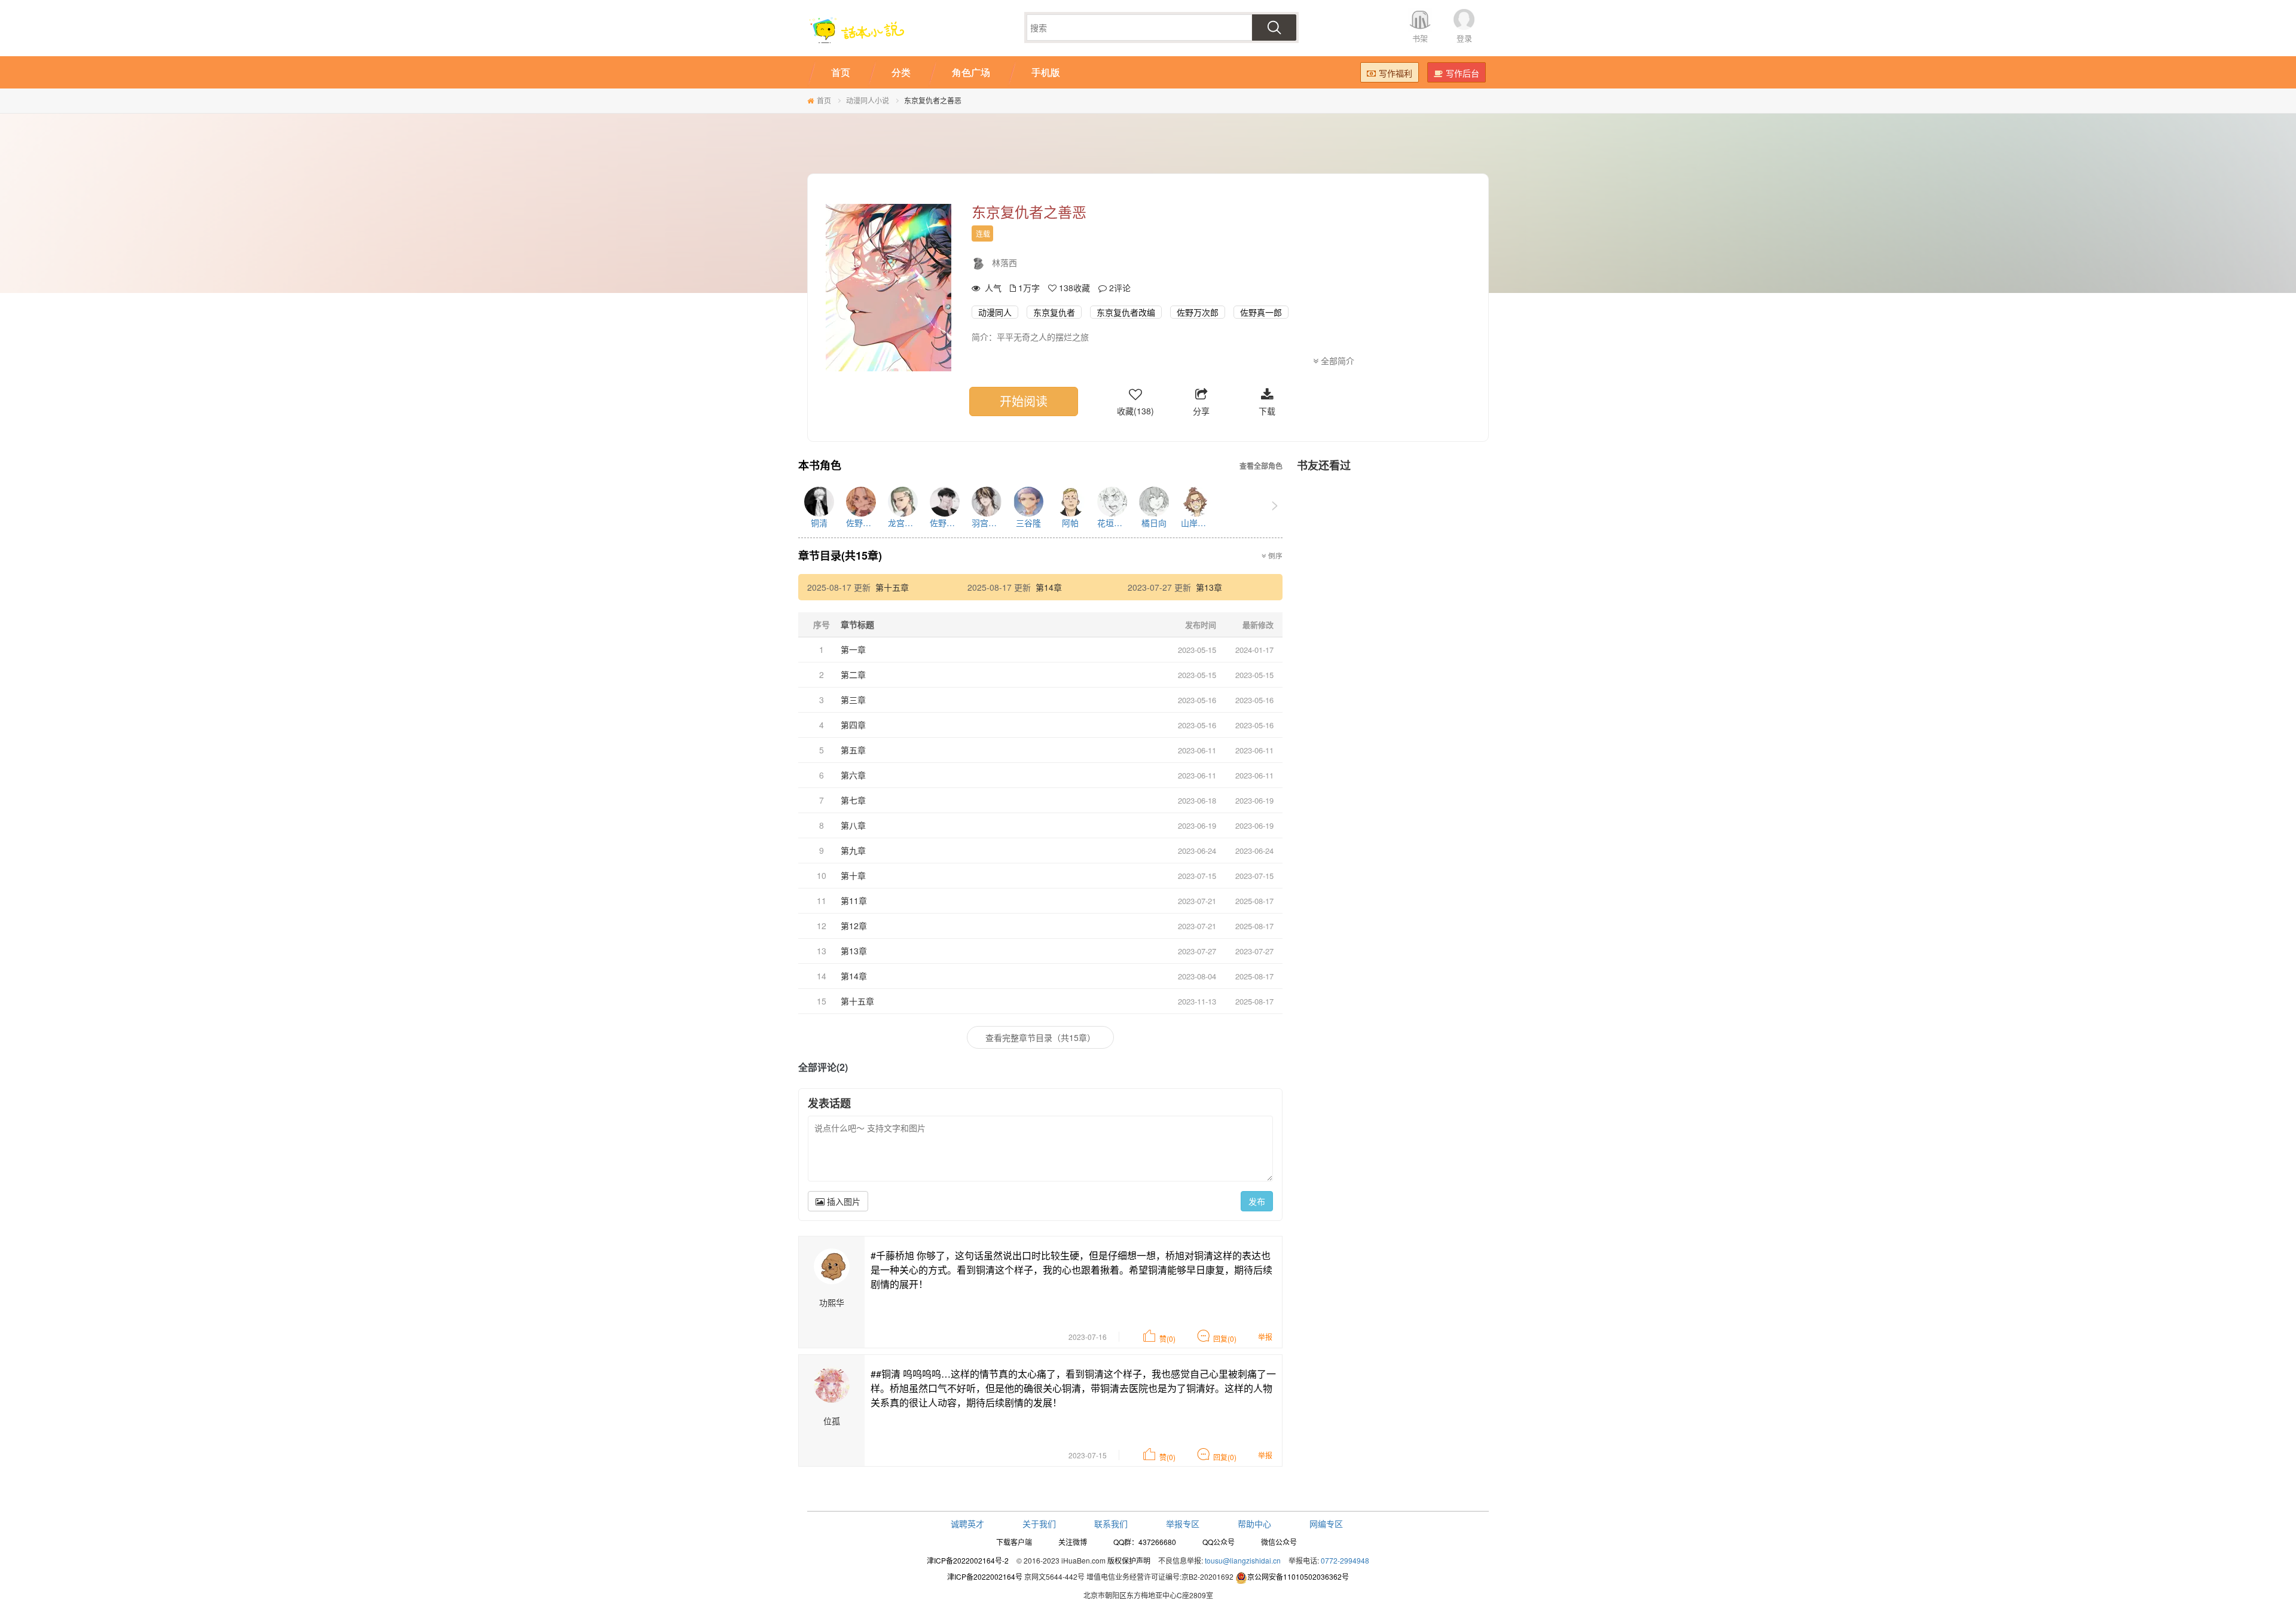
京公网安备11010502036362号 (1298, 1576)
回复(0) (1225, 1338)
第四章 (853, 725)
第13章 (1209, 587)
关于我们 (1039, 1523)
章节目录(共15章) (840, 555)
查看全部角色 (1261, 466)
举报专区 (1183, 1523)
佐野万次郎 (1198, 312)
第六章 (853, 775)
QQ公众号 (1219, 1542)
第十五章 (892, 587)
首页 (824, 100)
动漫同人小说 (868, 100)
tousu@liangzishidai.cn (1243, 1560)
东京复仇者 (1054, 312)
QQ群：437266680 (1145, 1542)
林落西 (1004, 262)
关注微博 (1073, 1542)
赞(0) (1167, 1338)
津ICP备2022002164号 (985, 1576)
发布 (1257, 1201)
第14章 (1049, 587)
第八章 (853, 825)
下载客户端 (1014, 1542)
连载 (983, 233)
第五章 (853, 750)
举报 (1265, 1337)
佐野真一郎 (1261, 312)
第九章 (853, 850)
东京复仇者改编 (1126, 312)
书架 (1420, 38)
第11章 (854, 900)
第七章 (853, 800)
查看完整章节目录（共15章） (1040, 1037)
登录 (1464, 38)
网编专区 (1326, 1523)
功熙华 (832, 1302)
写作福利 (1396, 73)
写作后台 (1463, 73)
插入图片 (842, 1201)
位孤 (832, 1421)
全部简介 (1336, 361)
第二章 (853, 674)
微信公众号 (1279, 1542)
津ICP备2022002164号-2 (968, 1560)
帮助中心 (1254, 1523)
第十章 (853, 875)
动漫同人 (995, 312)
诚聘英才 (967, 1523)
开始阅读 (1024, 401)
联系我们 (1111, 1523)
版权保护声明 (1129, 1560)
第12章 (854, 926)
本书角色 (820, 466)
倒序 (1274, 555)
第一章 (853, 649)
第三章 (853, 700)
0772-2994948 (1345, 1560)
